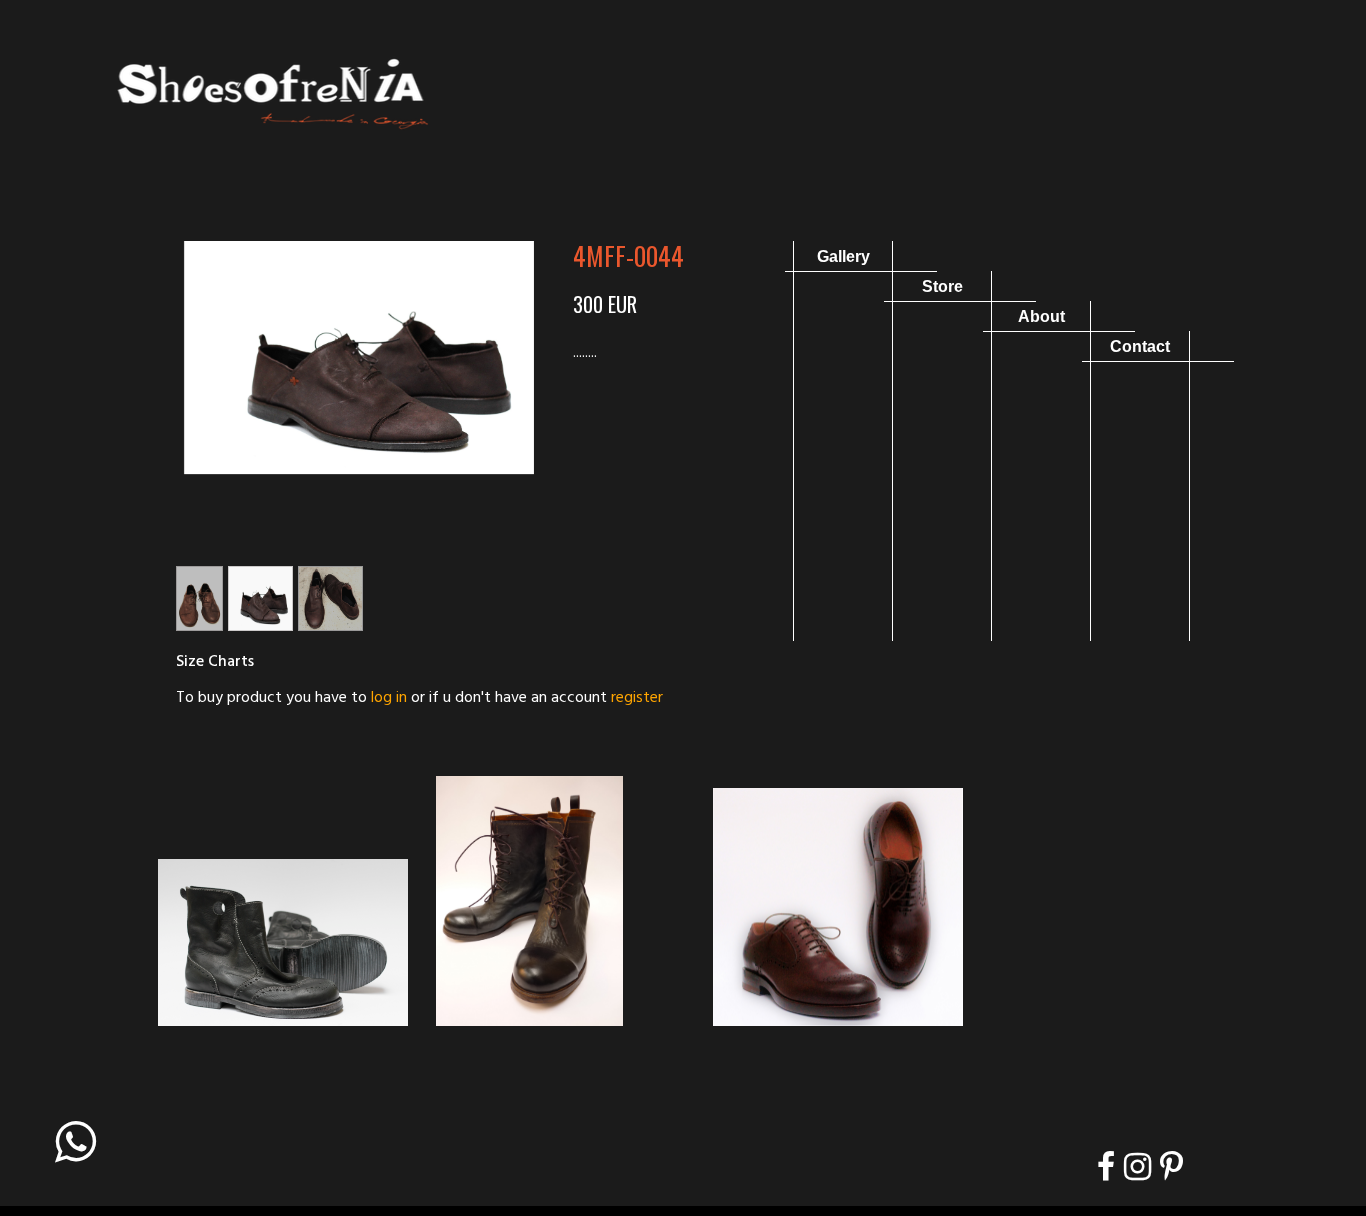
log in (389, 698)
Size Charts (215, 662)
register (637, 698)
